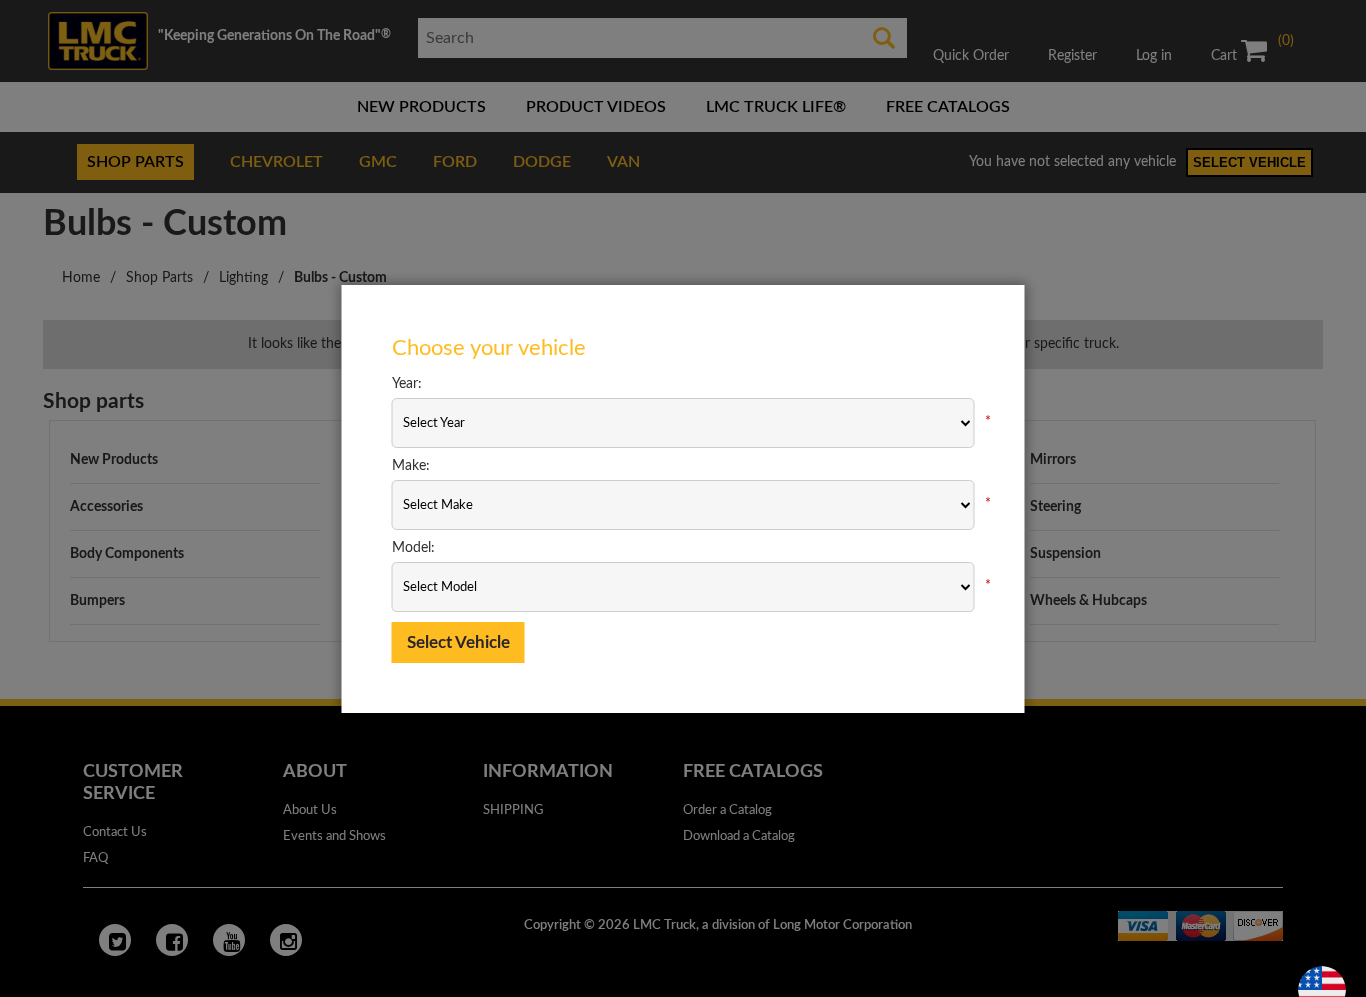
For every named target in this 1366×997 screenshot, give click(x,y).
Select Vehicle (458, 642)
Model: (413, 548)
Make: (411, 466)
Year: (407, 384)
